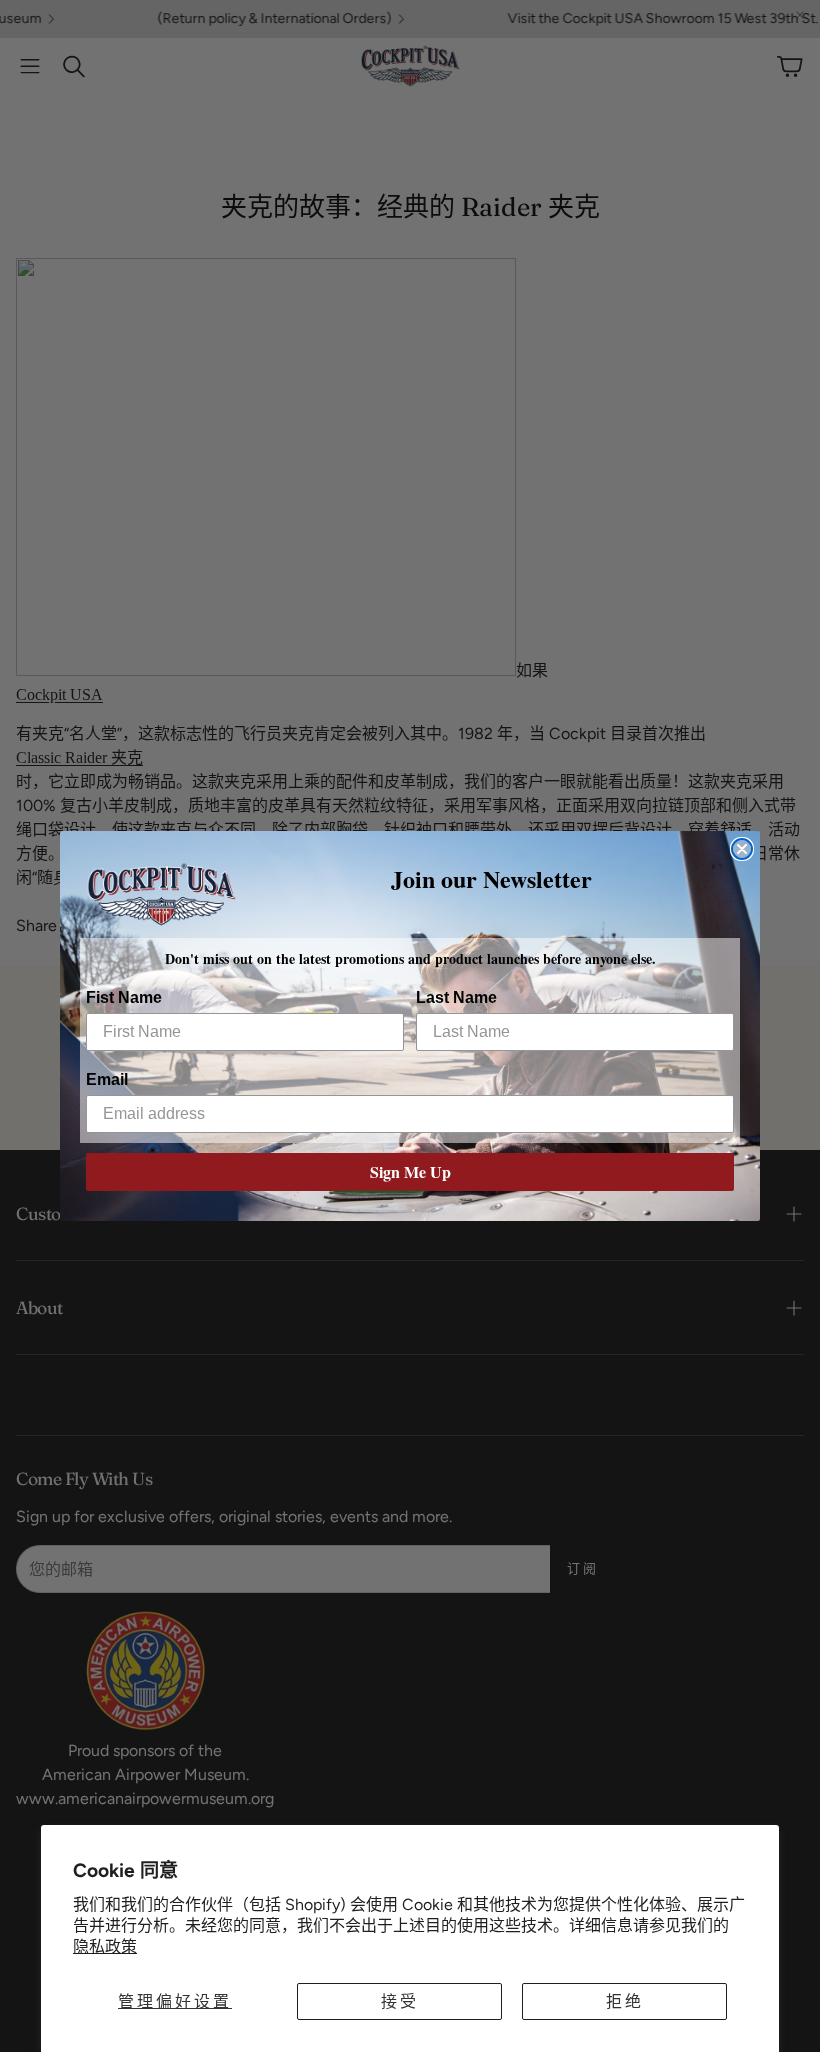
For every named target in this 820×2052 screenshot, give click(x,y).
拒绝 (625, 2001)
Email (107, 1079)
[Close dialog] (742, 849)
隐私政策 (105, 1946)
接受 (400, 2001)
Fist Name (124, 997)
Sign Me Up (410, 1171)
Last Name (456, 997)
